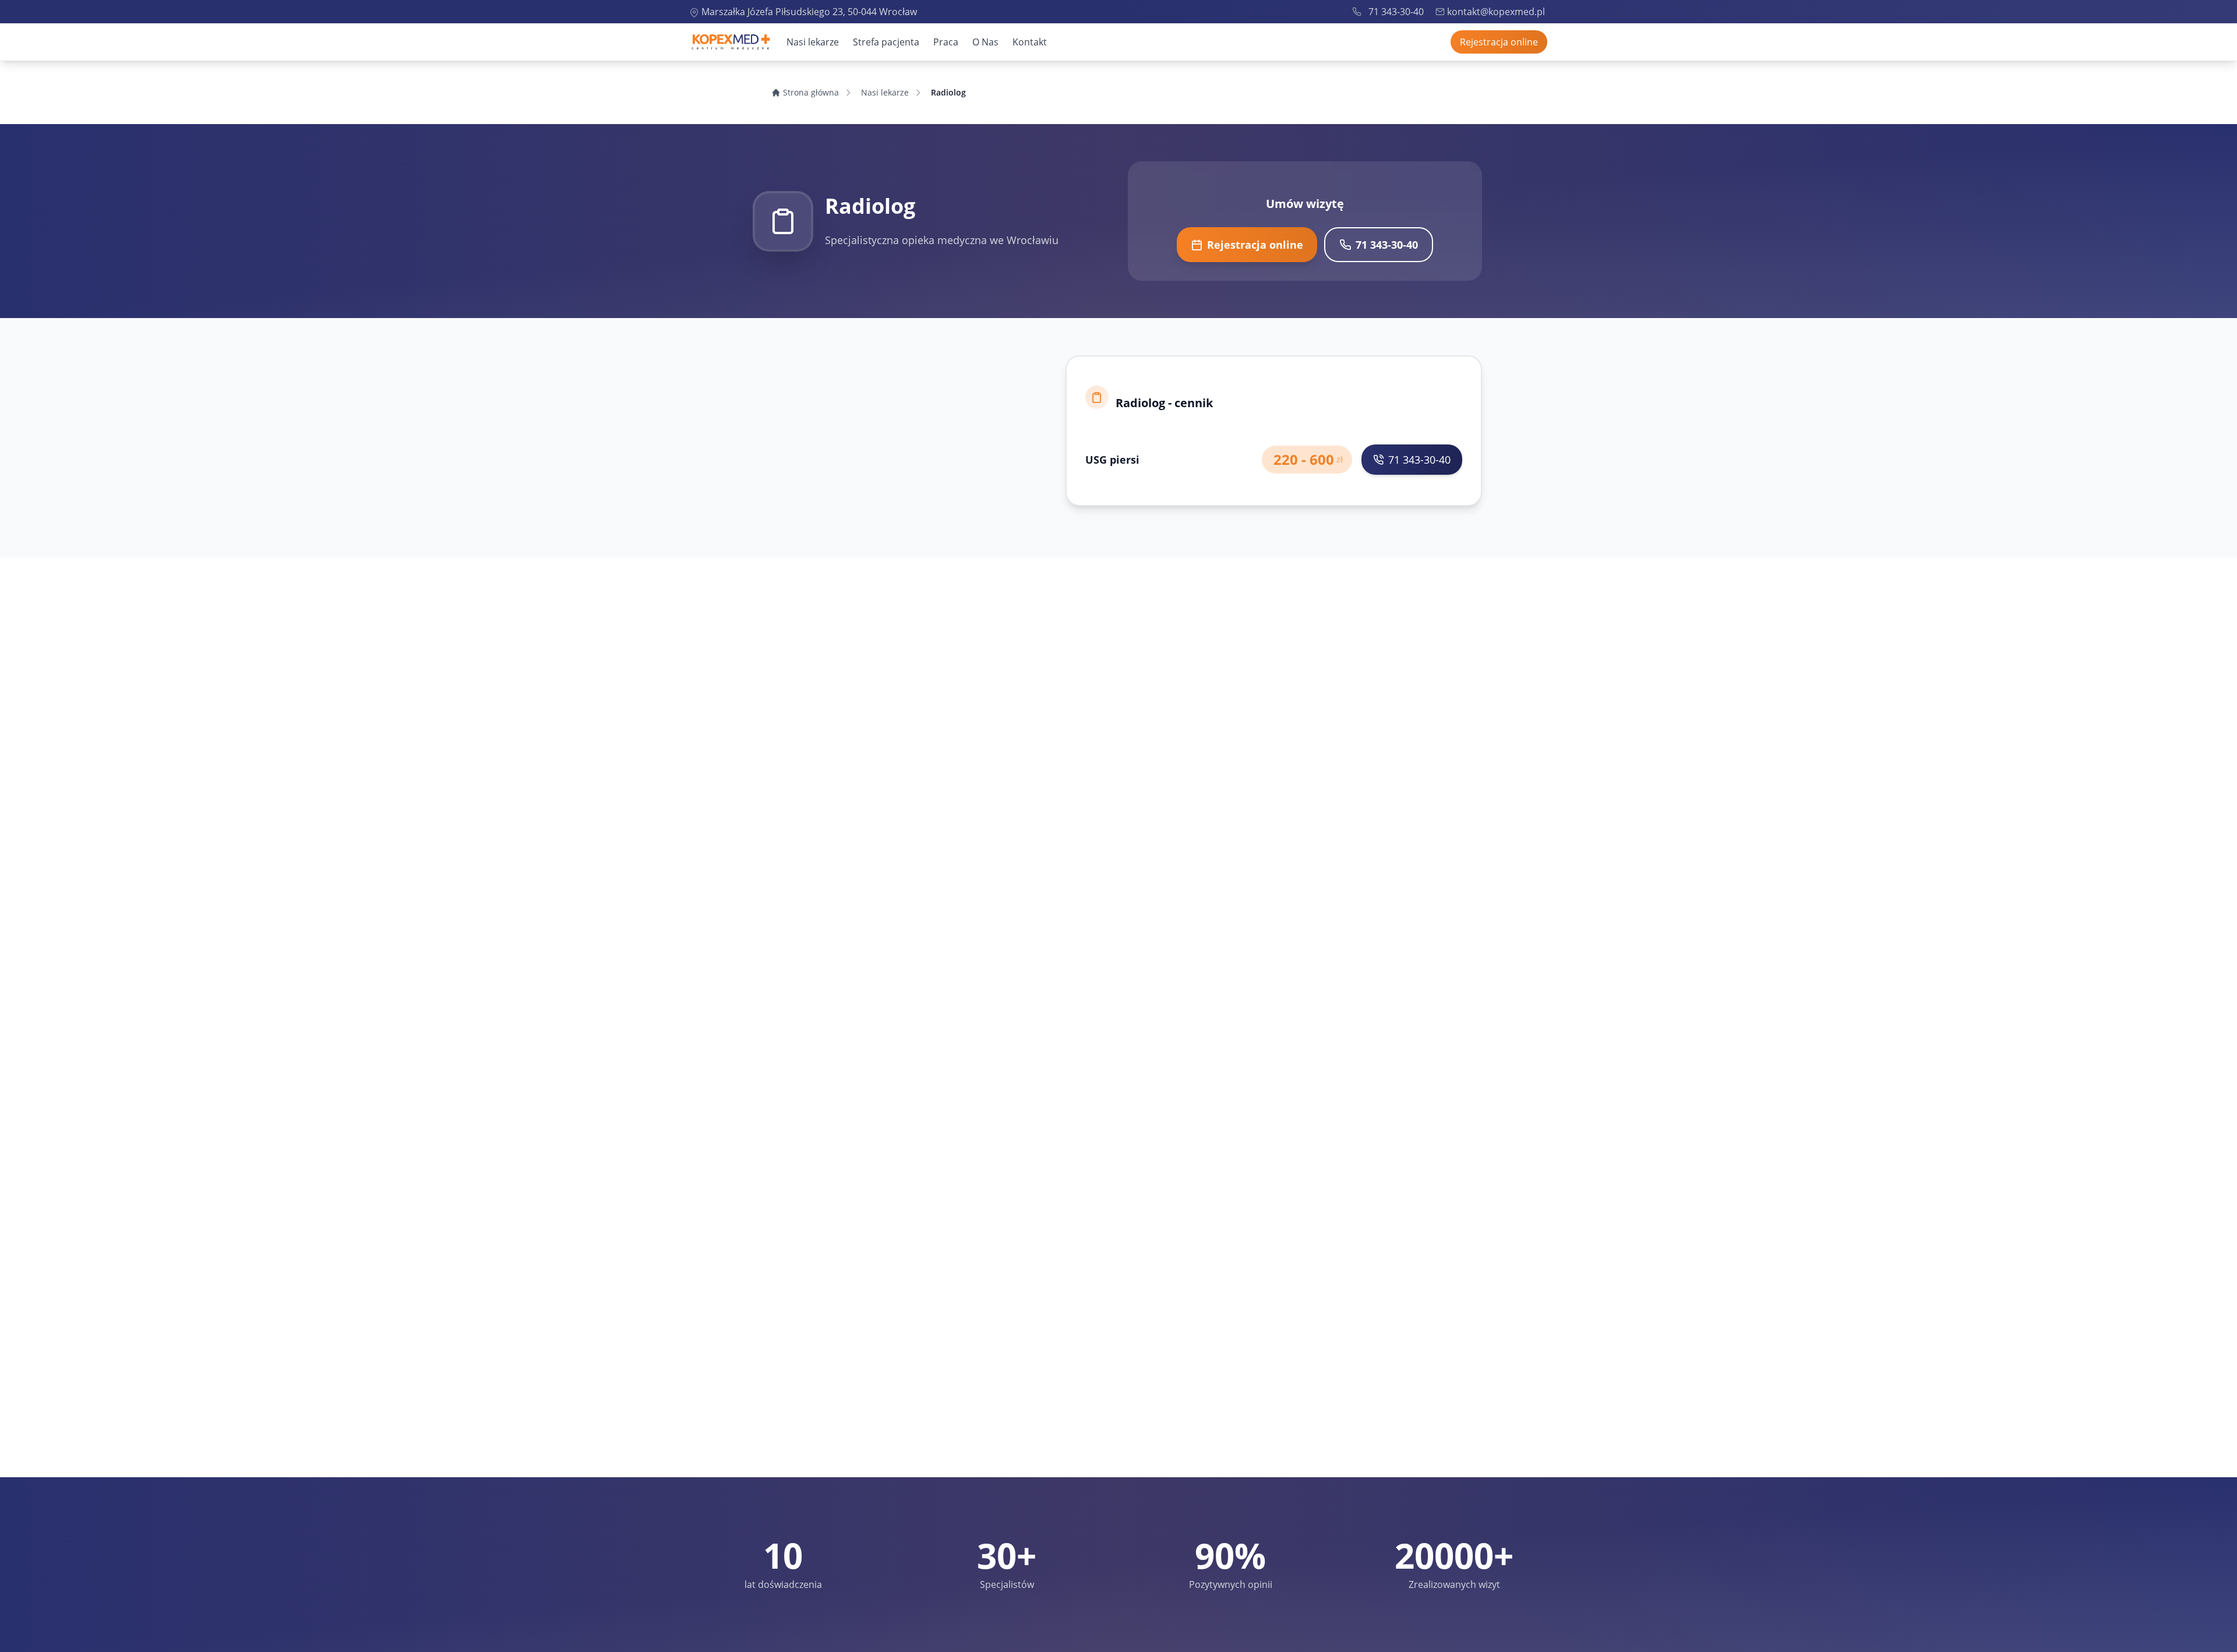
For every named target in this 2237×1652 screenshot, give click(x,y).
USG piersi (1112, 460)
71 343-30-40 (1396, 12)
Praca (946, 42)
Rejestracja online (1499, 42)
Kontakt (1030, 42)
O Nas (985, 42)
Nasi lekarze (813, 42)
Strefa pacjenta (886, 42)
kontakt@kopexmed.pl (1496, 12)
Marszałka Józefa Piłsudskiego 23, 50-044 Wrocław (809, 12)
